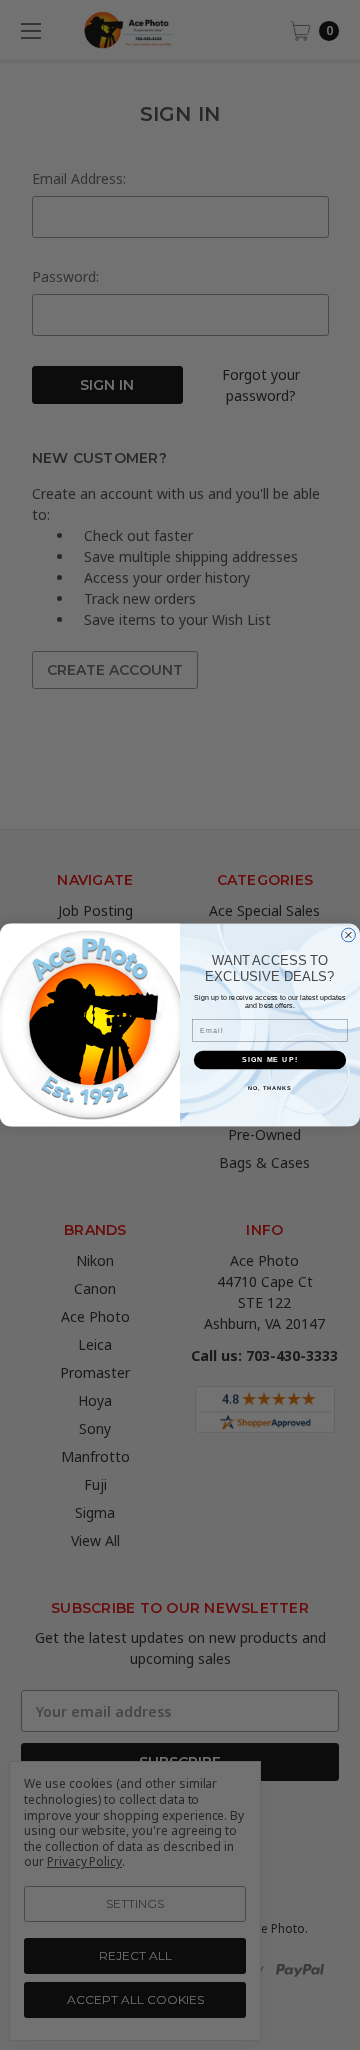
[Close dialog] (349, 935)
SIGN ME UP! (270, 1060)
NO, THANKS (270, 1087)
